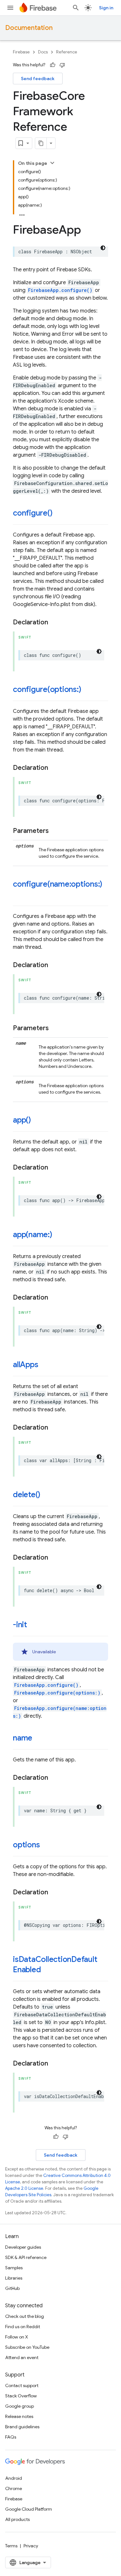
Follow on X (17, 2337)
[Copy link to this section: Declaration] (55, 622)
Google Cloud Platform (29, 2509)
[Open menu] (10, 8)
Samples (14, 2268)
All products (17, 2519)
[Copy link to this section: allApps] (45, 1365)
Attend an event (22, 2357)
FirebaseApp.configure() (60, 290)
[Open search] (76, 8)
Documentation (29, 28)
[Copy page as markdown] (41, 143)
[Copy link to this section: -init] (34, 1625)
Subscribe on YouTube (27, 2347)
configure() (33, 513)
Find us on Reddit (23, 2327)
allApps (25, 1365)
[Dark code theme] (103, 248)
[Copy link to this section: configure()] (59, 514)
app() (22, 1120)
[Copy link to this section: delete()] (47, 1495)
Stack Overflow (21, 2396)
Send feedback (38, 79)
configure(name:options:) (58, 884)
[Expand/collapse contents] (52, 163)
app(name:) (33, 1235)
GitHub (12, 2288)
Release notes (19, 2416)
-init (20, 1625)
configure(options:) (47, 689)
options (26, 1845)
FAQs (11, 2437)
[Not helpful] (62, 65)
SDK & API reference (26, 2257)
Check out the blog (25, 2316)
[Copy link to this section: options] (46, 1845)
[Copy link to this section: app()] (37, 1121)
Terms (11, 2546)
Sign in (106, 8)
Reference (67, 52)
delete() (27, 1495)
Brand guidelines (22, 2427)
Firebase (21, 52)
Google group (20, 2406)
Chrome (14, 2488)
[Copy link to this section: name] (39, 1739)
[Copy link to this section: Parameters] (55, 831)
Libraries (14, 2278)
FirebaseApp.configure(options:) (57, 1693)
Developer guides (23, 2247)
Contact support (22, 2385)
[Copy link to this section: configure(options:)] (87, 690)
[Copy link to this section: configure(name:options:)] (19, 895)
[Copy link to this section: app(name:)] (59, 1235)
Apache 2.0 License (24, 2188)
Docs (43, 52)
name (23, 1738)
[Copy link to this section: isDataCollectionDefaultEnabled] (47, 1970)
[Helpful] (53, 65)
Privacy (31, 2546)
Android (14, 2478)
